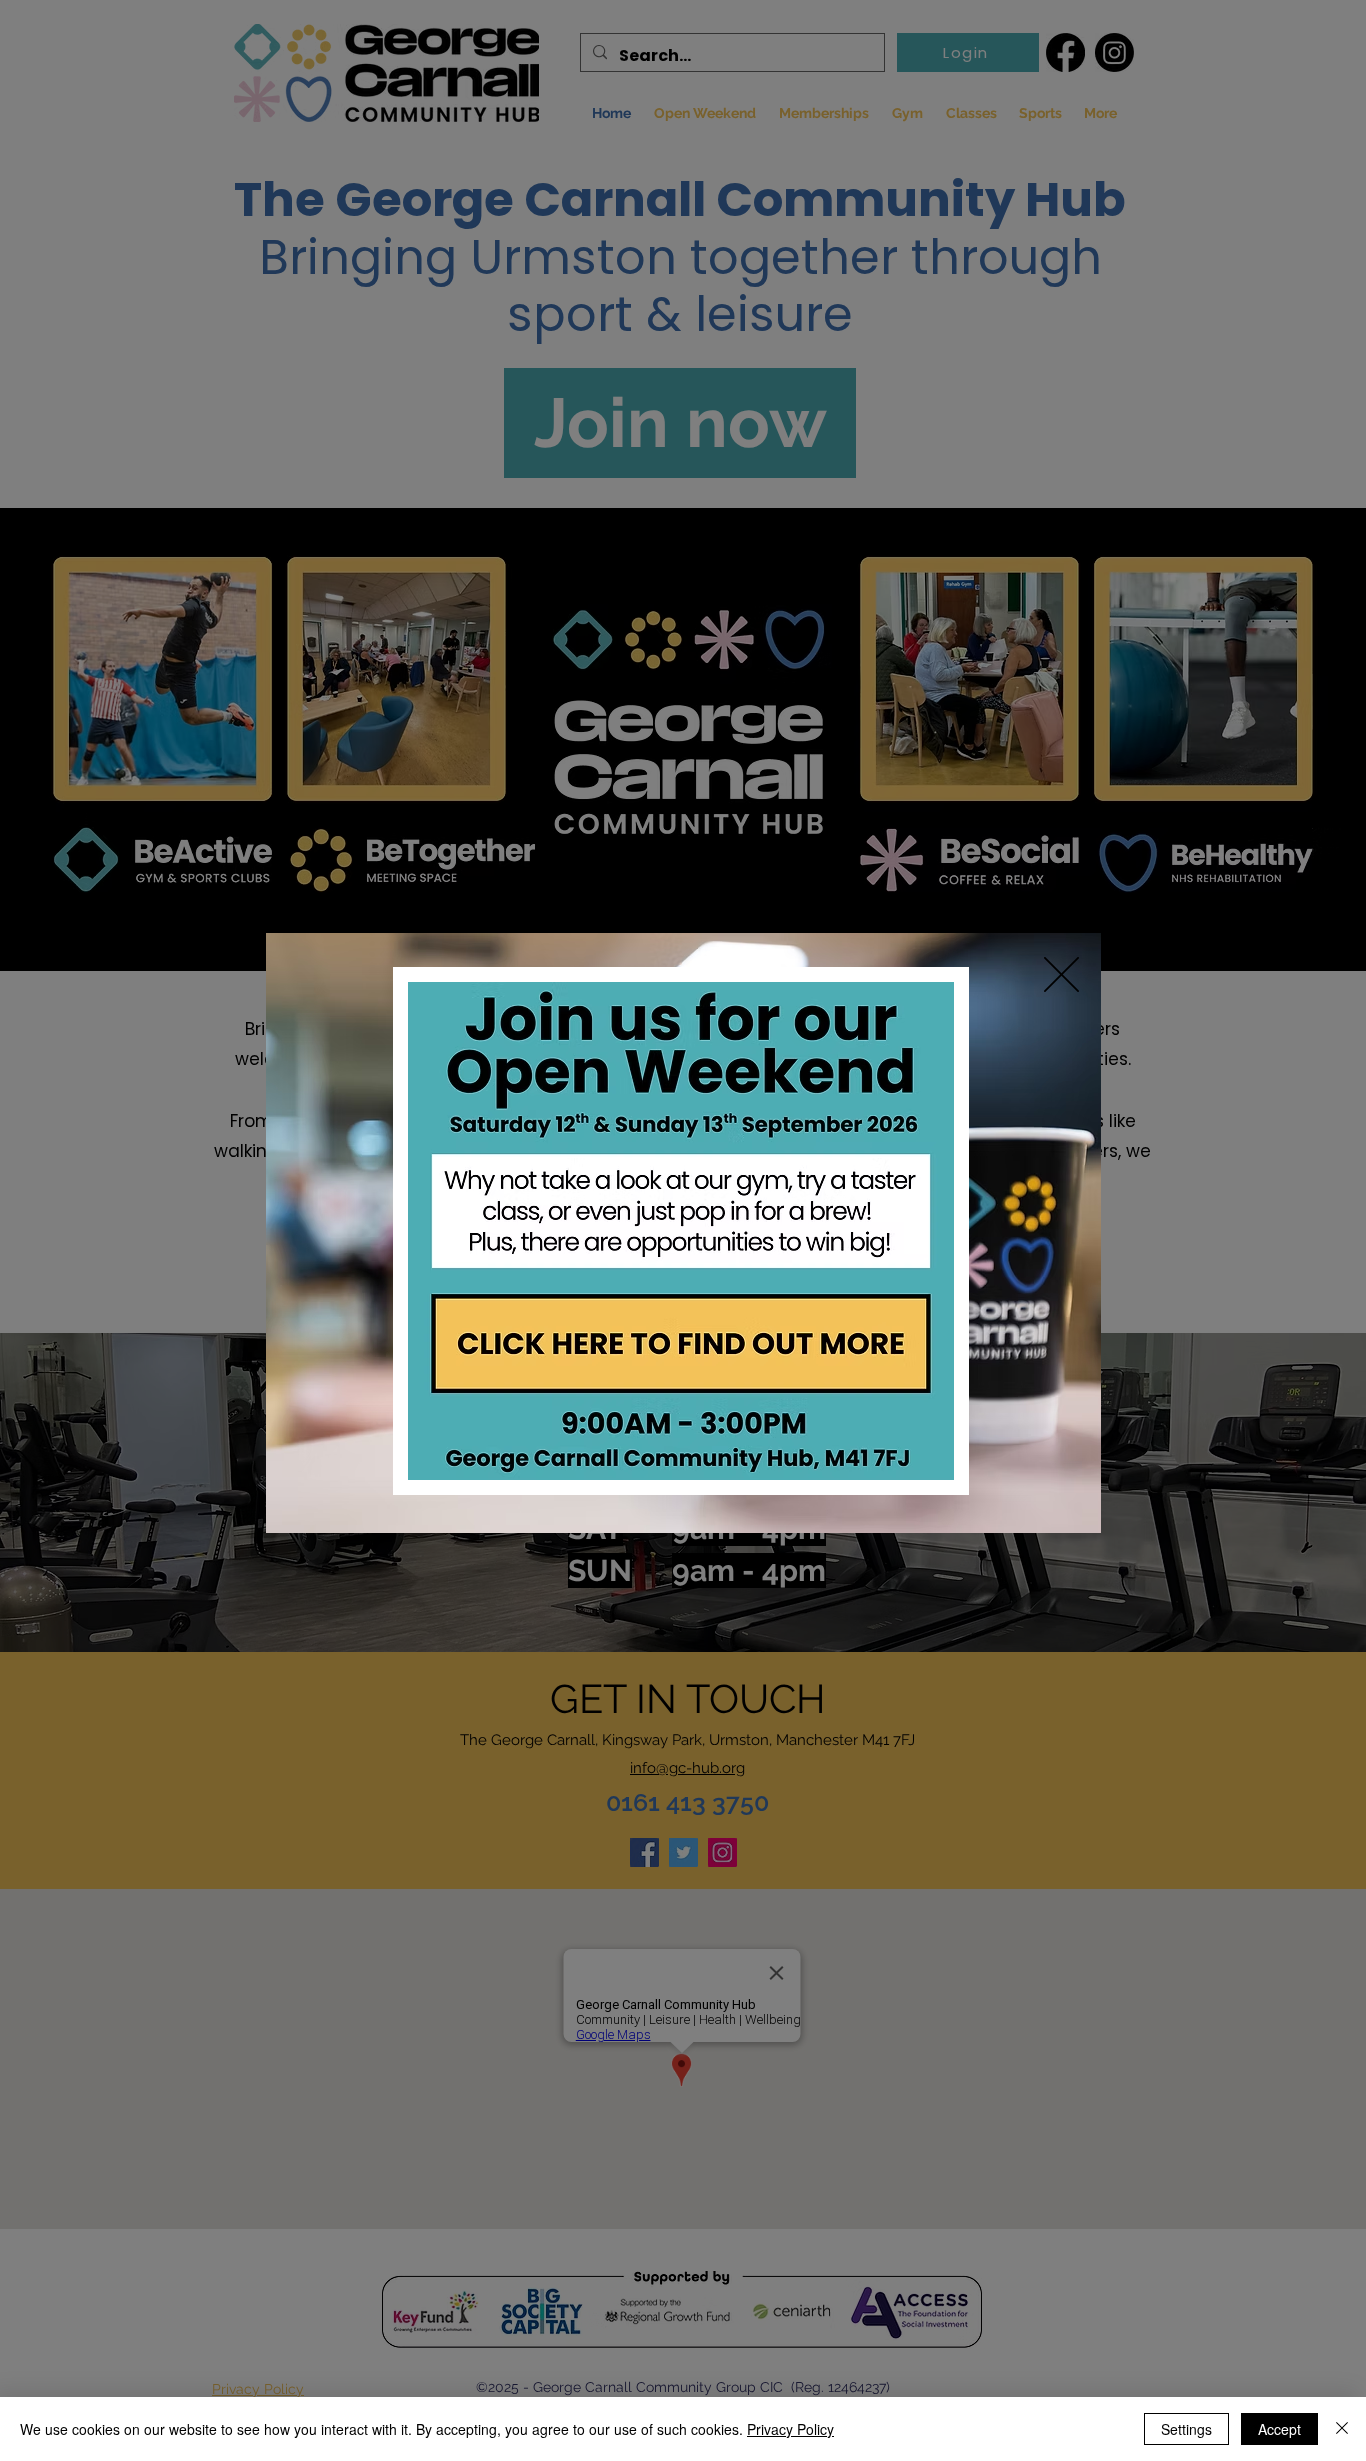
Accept (1279, 2429)
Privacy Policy (790, 2429)
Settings (1186, 2429)
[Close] (1342, 2429)
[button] (1061, 974)
